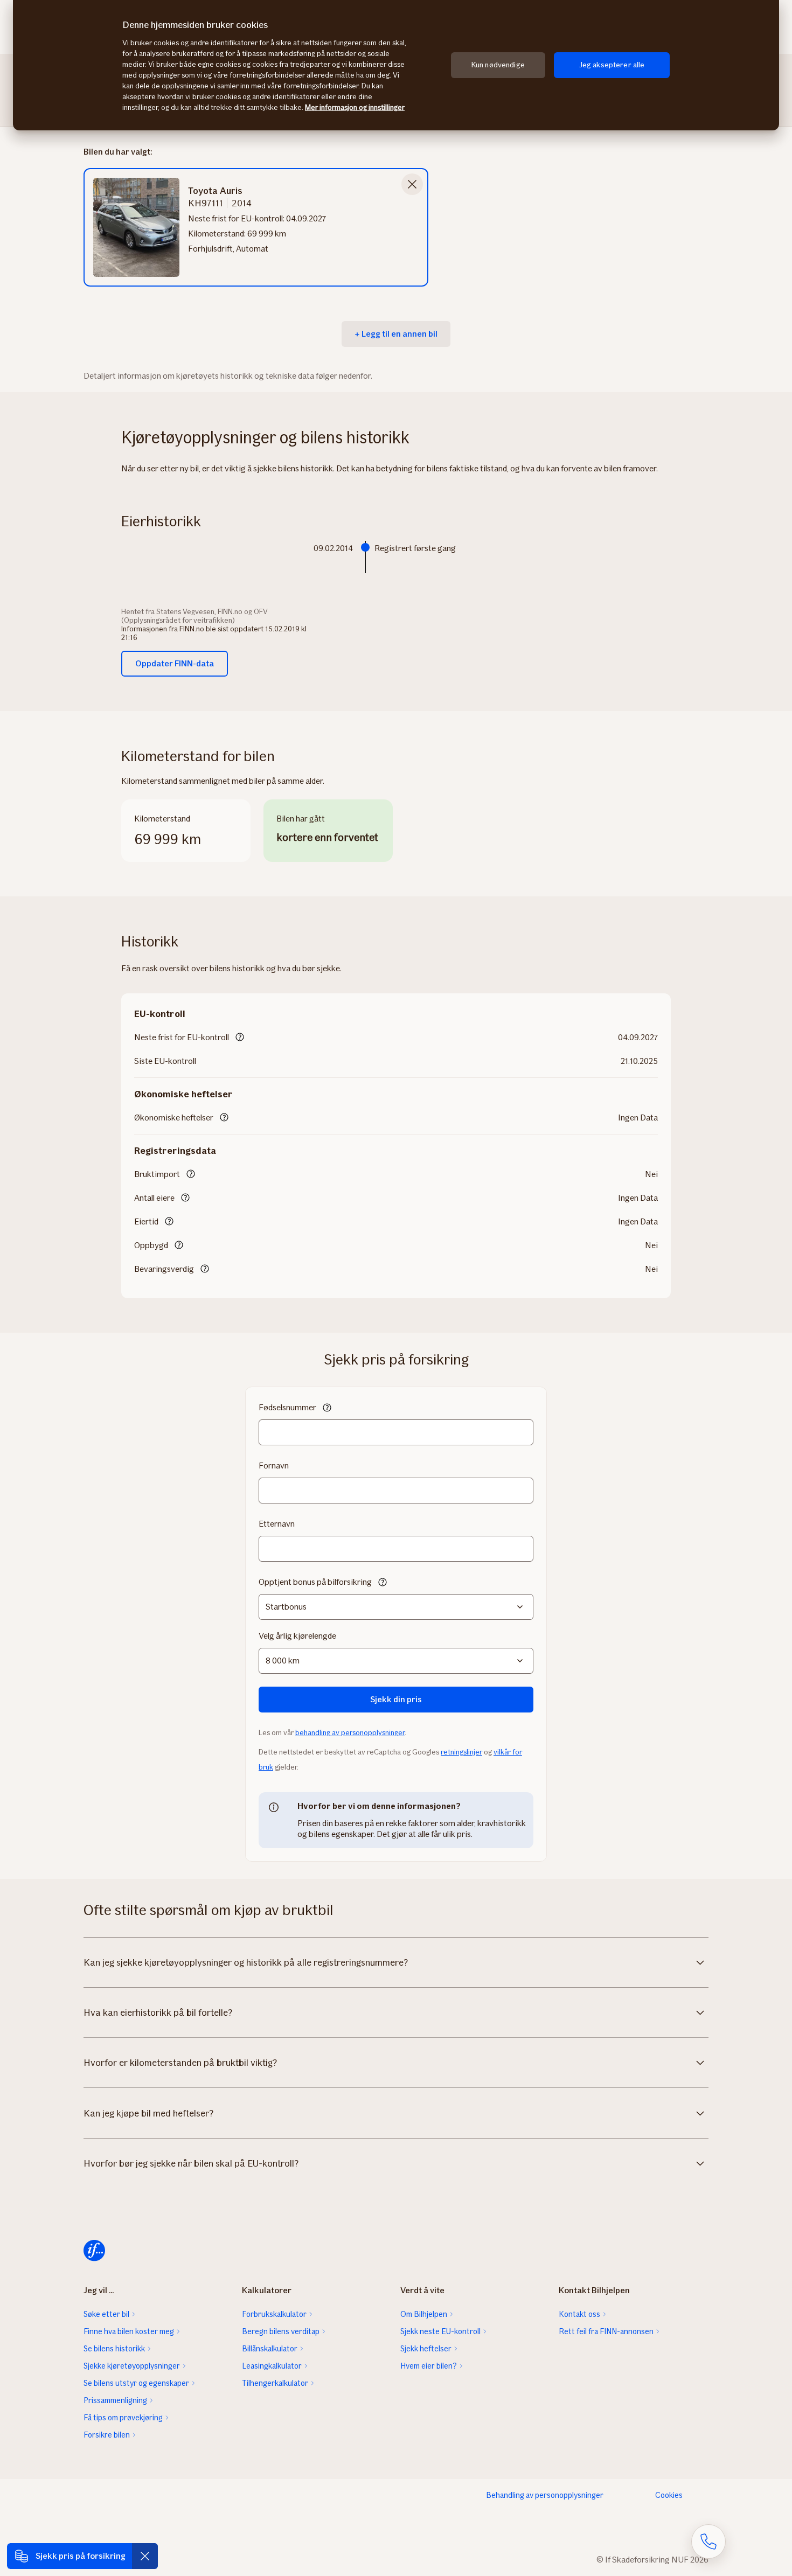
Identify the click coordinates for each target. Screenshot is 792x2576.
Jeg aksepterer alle (612, 65)
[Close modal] (412, 184)
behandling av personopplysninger (350, 1733)
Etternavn (277, 1524)
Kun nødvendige (498, 65)
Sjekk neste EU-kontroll (440, 2331)
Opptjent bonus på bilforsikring (315, 1582)
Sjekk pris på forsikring (81, 2556)
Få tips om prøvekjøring (123, 2418)
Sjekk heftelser (426, 2349)
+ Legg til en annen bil (396, 334)
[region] (396, 65)
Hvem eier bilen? (429, 2366)
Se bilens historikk (114, 2349)
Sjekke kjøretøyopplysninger (132, 2366)
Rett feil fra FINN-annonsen (606, 2331)
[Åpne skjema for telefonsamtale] (708, 2542)
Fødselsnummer (287, 1407)
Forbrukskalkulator (274, 2314)
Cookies (669, 2495)
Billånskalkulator (270, 2349)
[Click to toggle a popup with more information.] (240, 1038)
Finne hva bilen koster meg (129, 2331)
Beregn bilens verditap (281, 2331)
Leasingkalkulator (272, 2366)
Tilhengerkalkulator (275, 2383)
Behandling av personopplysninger (545, 2495)
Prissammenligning (115, 2400)
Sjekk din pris (396, 1699)
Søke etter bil (106, 2314)
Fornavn (274, 1465)
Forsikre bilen (107, 2435)
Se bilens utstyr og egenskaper (136, 2383)
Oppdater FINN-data (175, 663)
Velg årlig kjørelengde (297, 1636)
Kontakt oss (579, 2314)
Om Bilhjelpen (424, 2314)
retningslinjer (461, 1752)
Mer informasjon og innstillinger (355, 107)
